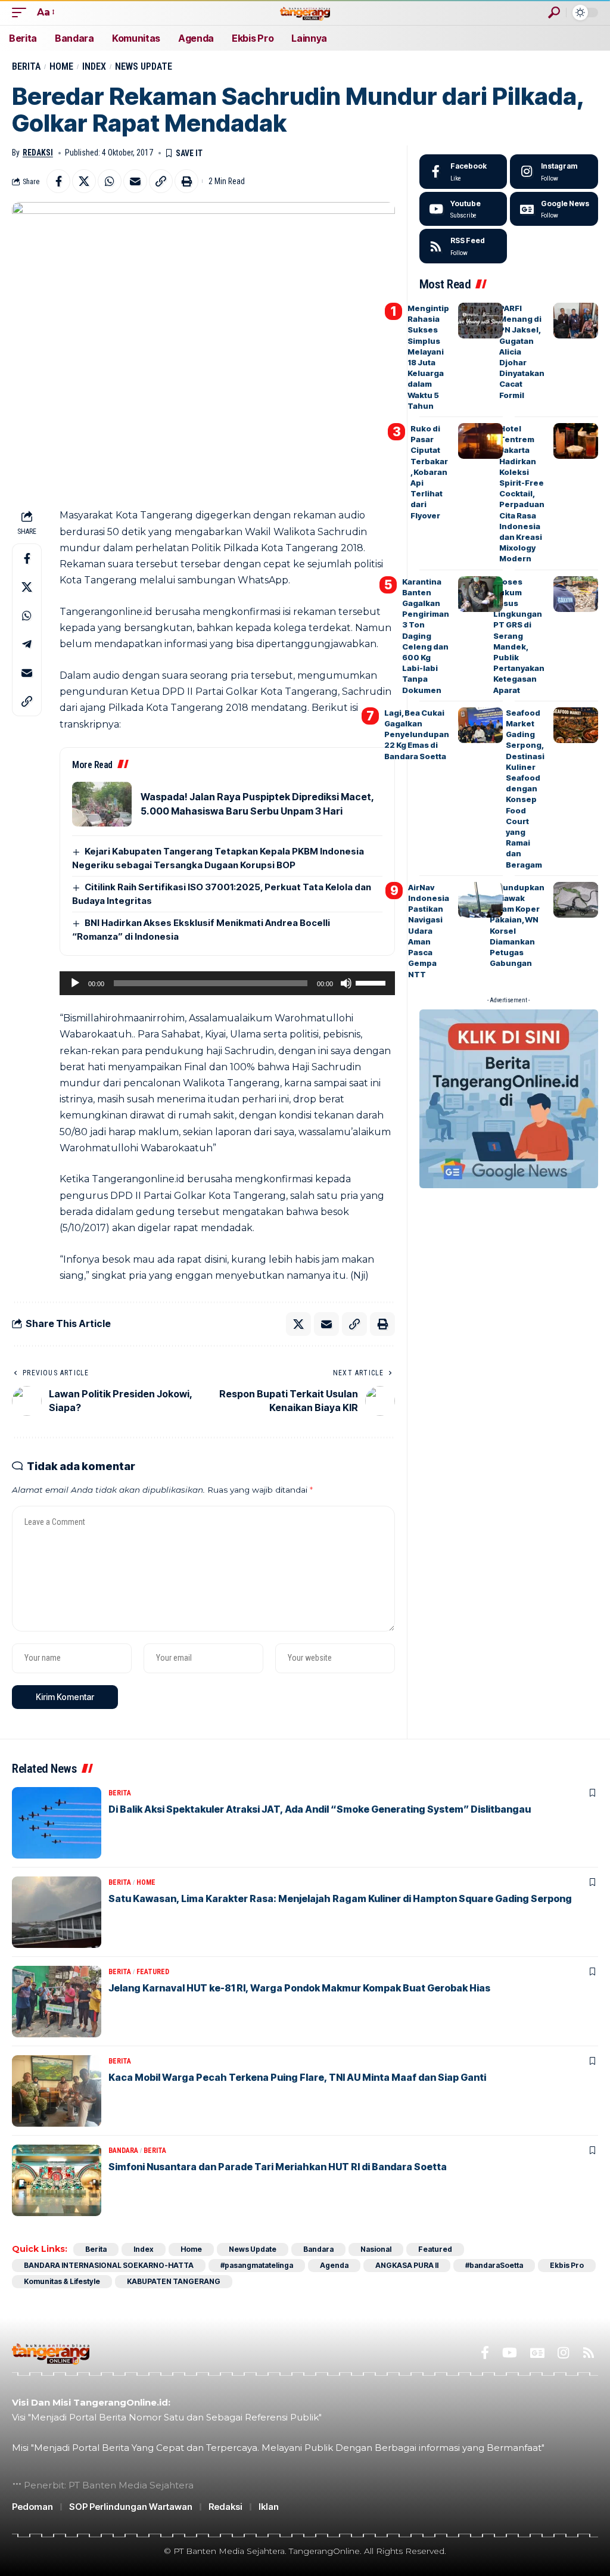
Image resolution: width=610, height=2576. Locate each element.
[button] (22, 12)
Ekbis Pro (567, 2265)
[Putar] (75, 983)
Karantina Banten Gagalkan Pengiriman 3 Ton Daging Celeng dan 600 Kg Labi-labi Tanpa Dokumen (426, 636)
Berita (26, 66)
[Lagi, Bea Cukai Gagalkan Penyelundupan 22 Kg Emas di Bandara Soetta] (480, 725)
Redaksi (38, 153)
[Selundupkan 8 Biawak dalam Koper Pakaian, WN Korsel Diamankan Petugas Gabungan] (576, 900)
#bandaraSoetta (494, 2265)
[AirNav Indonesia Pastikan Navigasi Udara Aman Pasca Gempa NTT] (480, 900)
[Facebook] (463, 172)
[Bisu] (346, 983)
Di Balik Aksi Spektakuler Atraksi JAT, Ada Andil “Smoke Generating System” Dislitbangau (320, 1809)
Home (61, 66)
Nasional (376, 2249)
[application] (227, 983)
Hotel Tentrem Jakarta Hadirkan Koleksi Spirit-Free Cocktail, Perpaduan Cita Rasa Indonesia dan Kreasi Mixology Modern (522, 493)
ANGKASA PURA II (407, 2265)
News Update (144, 66)
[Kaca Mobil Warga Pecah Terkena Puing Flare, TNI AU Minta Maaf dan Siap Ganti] (57, 2091)
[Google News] (554, 209)
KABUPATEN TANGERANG (174, 2281)
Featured (153, 1972)
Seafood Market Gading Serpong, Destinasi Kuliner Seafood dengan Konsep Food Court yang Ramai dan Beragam (525, 789)
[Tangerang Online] (305, 12)
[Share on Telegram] (27, 644)
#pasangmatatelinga (257, 2265)
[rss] (463, 246)
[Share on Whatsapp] (110, 181)
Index (94, 66)
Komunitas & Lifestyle (62, 2281)
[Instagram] (554, 172)
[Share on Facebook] (58, 181)
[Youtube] (463, 209)
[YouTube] (510, 2353)
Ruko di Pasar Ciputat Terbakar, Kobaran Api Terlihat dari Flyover (429, 472)
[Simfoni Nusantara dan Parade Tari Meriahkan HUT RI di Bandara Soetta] (57, 2180)
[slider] (372, 982)
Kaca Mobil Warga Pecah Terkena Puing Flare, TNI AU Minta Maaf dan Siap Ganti (297, 2077)
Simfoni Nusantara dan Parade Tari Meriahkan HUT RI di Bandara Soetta (278, 2167)
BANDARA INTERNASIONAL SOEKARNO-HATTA (109, 2265)
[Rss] (589, 2353)
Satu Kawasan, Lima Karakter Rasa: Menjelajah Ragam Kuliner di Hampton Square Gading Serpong (340, 1898)
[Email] (135, 181)
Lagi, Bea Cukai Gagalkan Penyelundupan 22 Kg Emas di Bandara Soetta (417, 734)
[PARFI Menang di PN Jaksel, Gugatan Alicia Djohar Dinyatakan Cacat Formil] (576, 321)
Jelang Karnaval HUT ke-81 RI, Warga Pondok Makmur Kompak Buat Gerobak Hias (299, 1988)
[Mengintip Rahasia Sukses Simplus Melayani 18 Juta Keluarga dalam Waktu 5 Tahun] (480, 321)
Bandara (123, 2151)
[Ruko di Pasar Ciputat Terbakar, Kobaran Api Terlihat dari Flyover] (480, 441)
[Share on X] (84, 181)
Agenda (334, 2265)
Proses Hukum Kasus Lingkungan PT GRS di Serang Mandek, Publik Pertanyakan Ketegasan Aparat (519, 636)
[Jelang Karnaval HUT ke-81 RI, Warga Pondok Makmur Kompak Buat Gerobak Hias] (57, 2002)
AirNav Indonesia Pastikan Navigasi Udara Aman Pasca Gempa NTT (429, 931)
